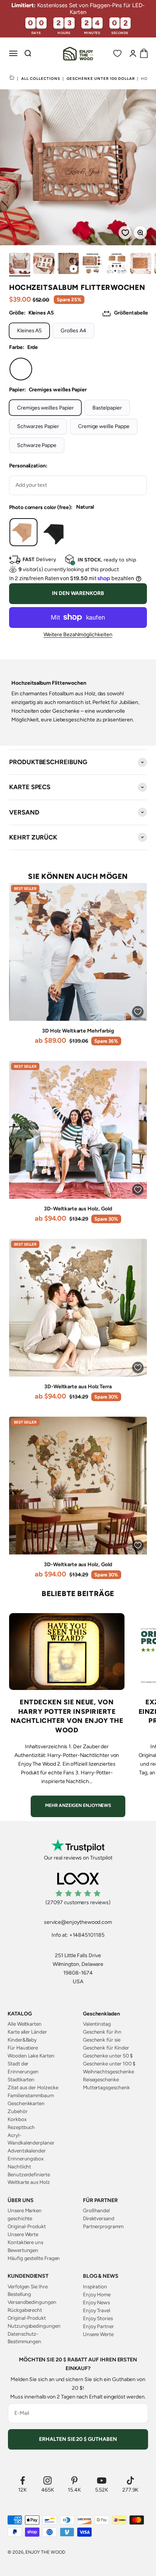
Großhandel (96, 2210)
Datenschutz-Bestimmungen (24, 2338)
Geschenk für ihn (102, 2032)
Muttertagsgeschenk (106, 2087)
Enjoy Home (97, 2294)
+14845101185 (87, 1935)
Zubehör (18, 2111)
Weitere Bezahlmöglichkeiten (78, 635)
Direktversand (99, 2218)
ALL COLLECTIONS (41, 79)
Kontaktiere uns (25, 2242)
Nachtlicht (19, 2166)
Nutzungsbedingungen (34, 2326)
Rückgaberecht (25, 2310)
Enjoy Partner (98, 2326)
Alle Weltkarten (25, 2024)
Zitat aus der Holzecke (33, 2087)
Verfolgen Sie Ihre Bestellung (28, 2290)
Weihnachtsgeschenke (108, 2071)
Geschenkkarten (26, 2103)
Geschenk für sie (102, 2040)
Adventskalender (27, 2151)
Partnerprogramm (103, 2226)
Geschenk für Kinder (106, 2048)
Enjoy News (96, 2302)
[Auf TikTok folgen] (131, 2480)
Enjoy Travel (97, 2310)
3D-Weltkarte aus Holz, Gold (78, 1209)
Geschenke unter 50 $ (108, 2056)
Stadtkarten (21, 2079)
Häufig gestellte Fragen (34, 2258)
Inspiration (95, 2286)
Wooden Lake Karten (31, 2056)
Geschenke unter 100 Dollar (101, 79)
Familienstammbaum (31, 2095)
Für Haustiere (23, 2048)
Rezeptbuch (21, 2127)
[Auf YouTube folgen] (102, 2480)
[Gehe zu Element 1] (20, 265)
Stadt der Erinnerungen (23, 2067)
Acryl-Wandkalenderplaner (31, 2139)
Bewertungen (23, 2250)
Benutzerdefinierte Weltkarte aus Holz (29, 2178)
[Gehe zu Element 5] (117, 265)
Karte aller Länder (27, 2032)
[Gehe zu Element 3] (68, 265)
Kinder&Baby (22, 2040)
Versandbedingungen (32, 2302)
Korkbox (17, 2119)
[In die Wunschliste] (123, 230)
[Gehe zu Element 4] (92, 265)
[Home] (12, 78)
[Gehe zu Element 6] (141, 265)
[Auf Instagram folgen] (48, 2480)
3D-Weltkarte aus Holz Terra (78, 1387)
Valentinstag (97, 2024)
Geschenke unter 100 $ (109, 2064)
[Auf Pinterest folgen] (74, 2480)
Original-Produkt (27, 2226)
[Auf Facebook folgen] (23, 2480)
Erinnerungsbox (26, 2159)
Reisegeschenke (101, 2079)
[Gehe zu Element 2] (44, 265)
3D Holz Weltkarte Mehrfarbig (78, 1031)
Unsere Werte (23, 2234)
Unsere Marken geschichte (25, 2214)
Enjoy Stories (98, 2318)
